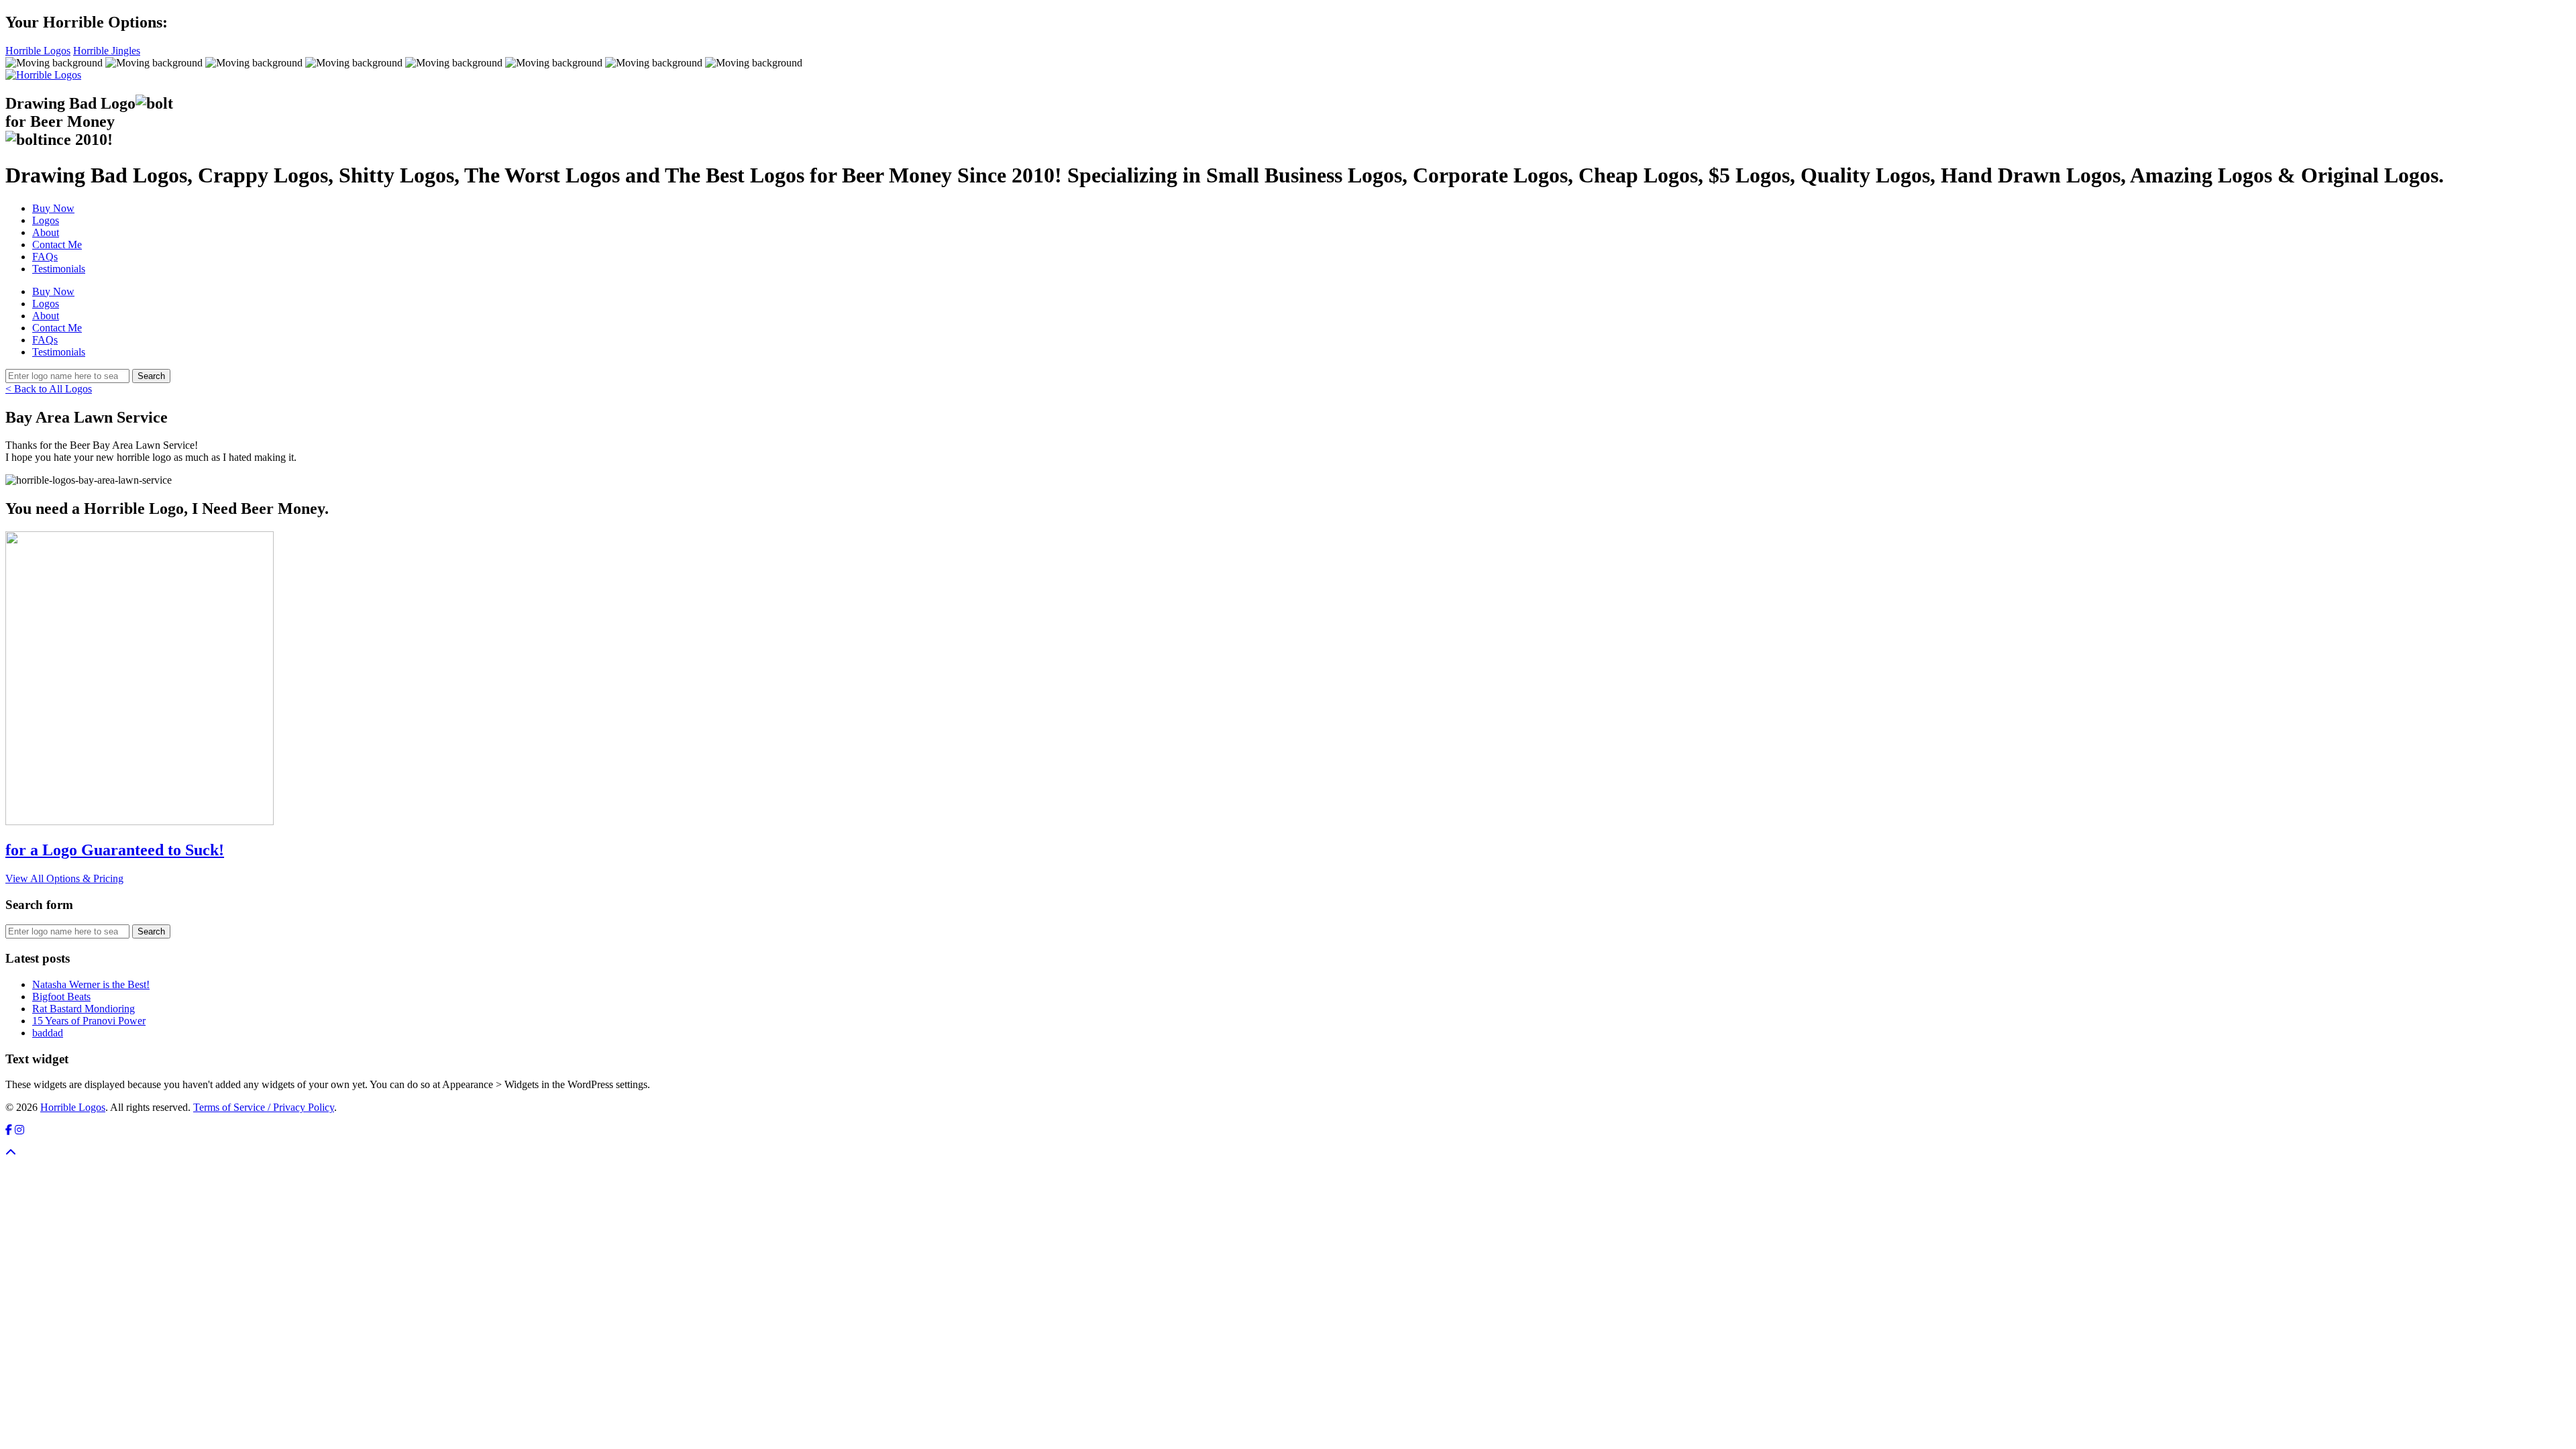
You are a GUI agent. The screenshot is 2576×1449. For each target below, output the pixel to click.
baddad (48, 1033)
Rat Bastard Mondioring (84, 1009)
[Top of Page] (11, 1153)
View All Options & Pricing (64, 878)
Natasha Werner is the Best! (91, 984)
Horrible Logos (38, 51)
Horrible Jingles (107, 51)
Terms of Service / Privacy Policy (264, 1107)
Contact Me (57, 245)
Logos (46, 220)
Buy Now (53, 208)
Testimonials (59, 269)
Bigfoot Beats (61, 997)
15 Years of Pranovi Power (89, 1021)
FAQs (45, 257)
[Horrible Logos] (43, 75)
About (46, 232)
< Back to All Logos (49, 389)
